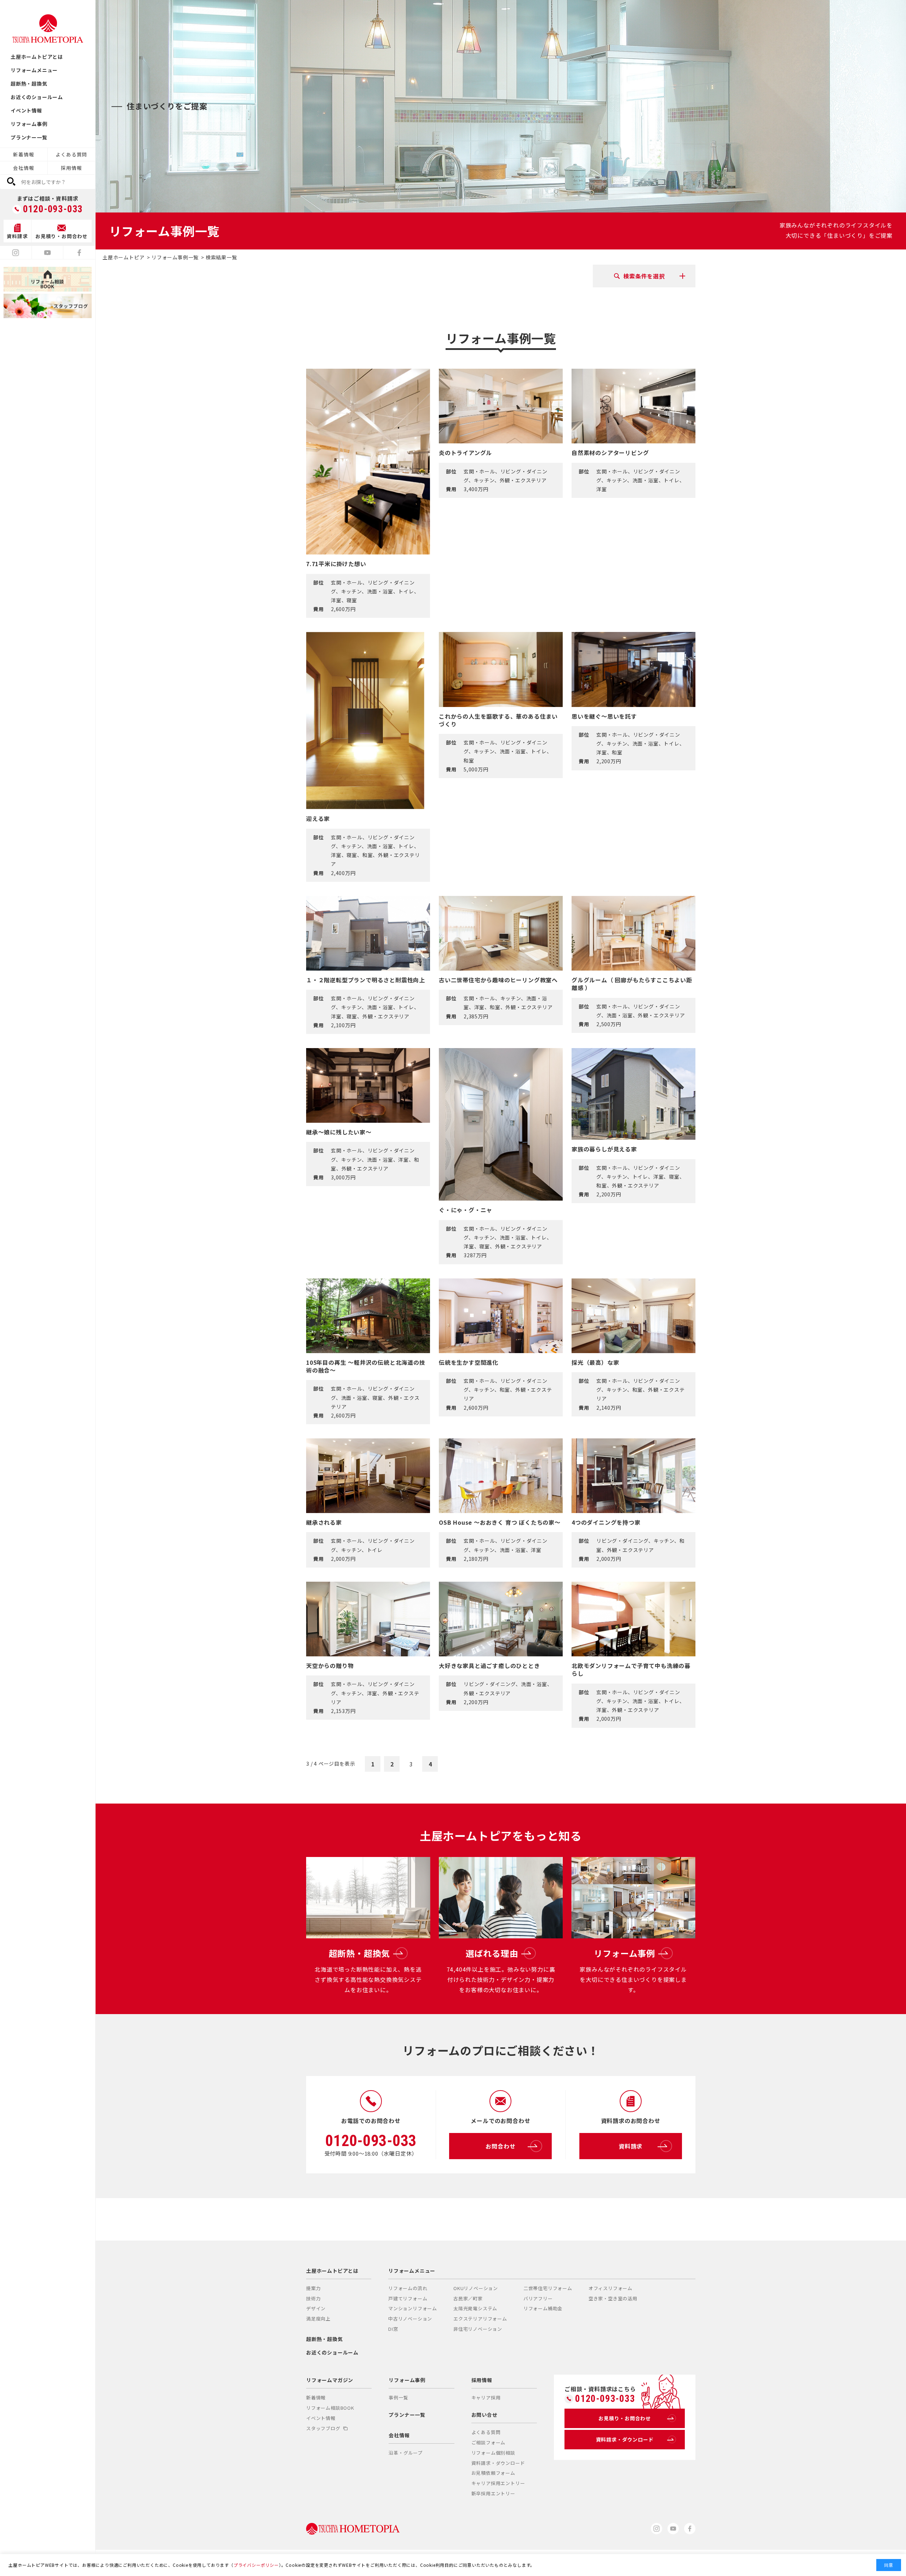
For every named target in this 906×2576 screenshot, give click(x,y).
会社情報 (24, 168)
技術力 (313, 2298)
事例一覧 (398, 2397)
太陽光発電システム (475, 2308)
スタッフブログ (323, 2428)
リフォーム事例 (29, 124)
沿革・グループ (406, 2453)
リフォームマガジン (330, 2380)
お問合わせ (500, 2146)
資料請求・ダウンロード (498, 2463)
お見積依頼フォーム (493, 2473)
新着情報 (24, 154)
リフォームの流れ (408, 2288)
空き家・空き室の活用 (613, 2298)
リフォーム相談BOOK (330, 2408)
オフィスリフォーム (610, 2288)
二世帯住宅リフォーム (548, 2288)
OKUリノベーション (476, 2288)
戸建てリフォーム (408, 2298)
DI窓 (393, 2329)
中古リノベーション (410, 2319)
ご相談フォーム (489, 2442)
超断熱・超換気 (29, 84)
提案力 (313, 2288)
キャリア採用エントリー (498, 2483)
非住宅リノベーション (478, 2329)
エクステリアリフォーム (480, 2319)
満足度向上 (318, 2319)
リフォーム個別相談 (493, 2453)
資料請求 (630, 2146)
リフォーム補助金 (543, 2308)
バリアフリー (538, 2298)
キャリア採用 (486, 2397)
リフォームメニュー (34, 70)
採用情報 (71, 168)
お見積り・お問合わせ (625, 2418)
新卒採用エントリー (493, 2493)
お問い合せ (484, 2415)
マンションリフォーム (413, 2308)
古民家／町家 (468, 2298)
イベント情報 (26, 110)
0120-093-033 (53, 209)
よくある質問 (71, 154)
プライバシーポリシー (256, 2565)
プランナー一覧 (29, 137)
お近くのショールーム (37, 97)
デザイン (316, 2308)
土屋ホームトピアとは (37, 57)
